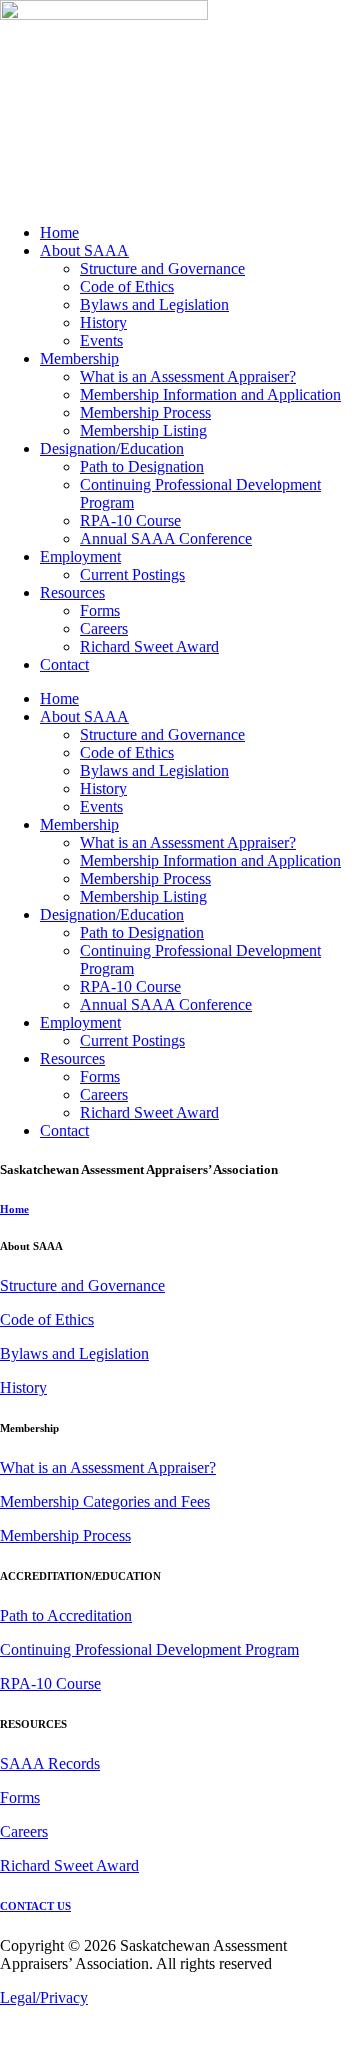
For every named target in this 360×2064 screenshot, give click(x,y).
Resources (72, 592)
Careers (104, 628)
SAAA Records (50, 1763)
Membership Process (145, 412)
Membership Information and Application (210, 394)
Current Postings (132, 574)
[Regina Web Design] (40, 2054)
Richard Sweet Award (149, 646)
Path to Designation (142, 466)
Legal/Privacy (44, 1997)
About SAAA (84, 250)
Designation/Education (112, 448)
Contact (64, 664)
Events (101, 340)
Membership (79, 358)
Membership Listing (143, 430)
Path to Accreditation (66, 1615)
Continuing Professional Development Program (149, 1649)
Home (59, 232)
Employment (80, 556)
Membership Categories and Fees (105, 1501)
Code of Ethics (127, 286)
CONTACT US (35, 1906)
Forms (100, 610)
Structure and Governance (162, 268)
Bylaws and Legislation (154, 304)
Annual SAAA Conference (166, 538)
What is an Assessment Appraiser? (188, 376)
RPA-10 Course (130, 520)
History (103, 322)
